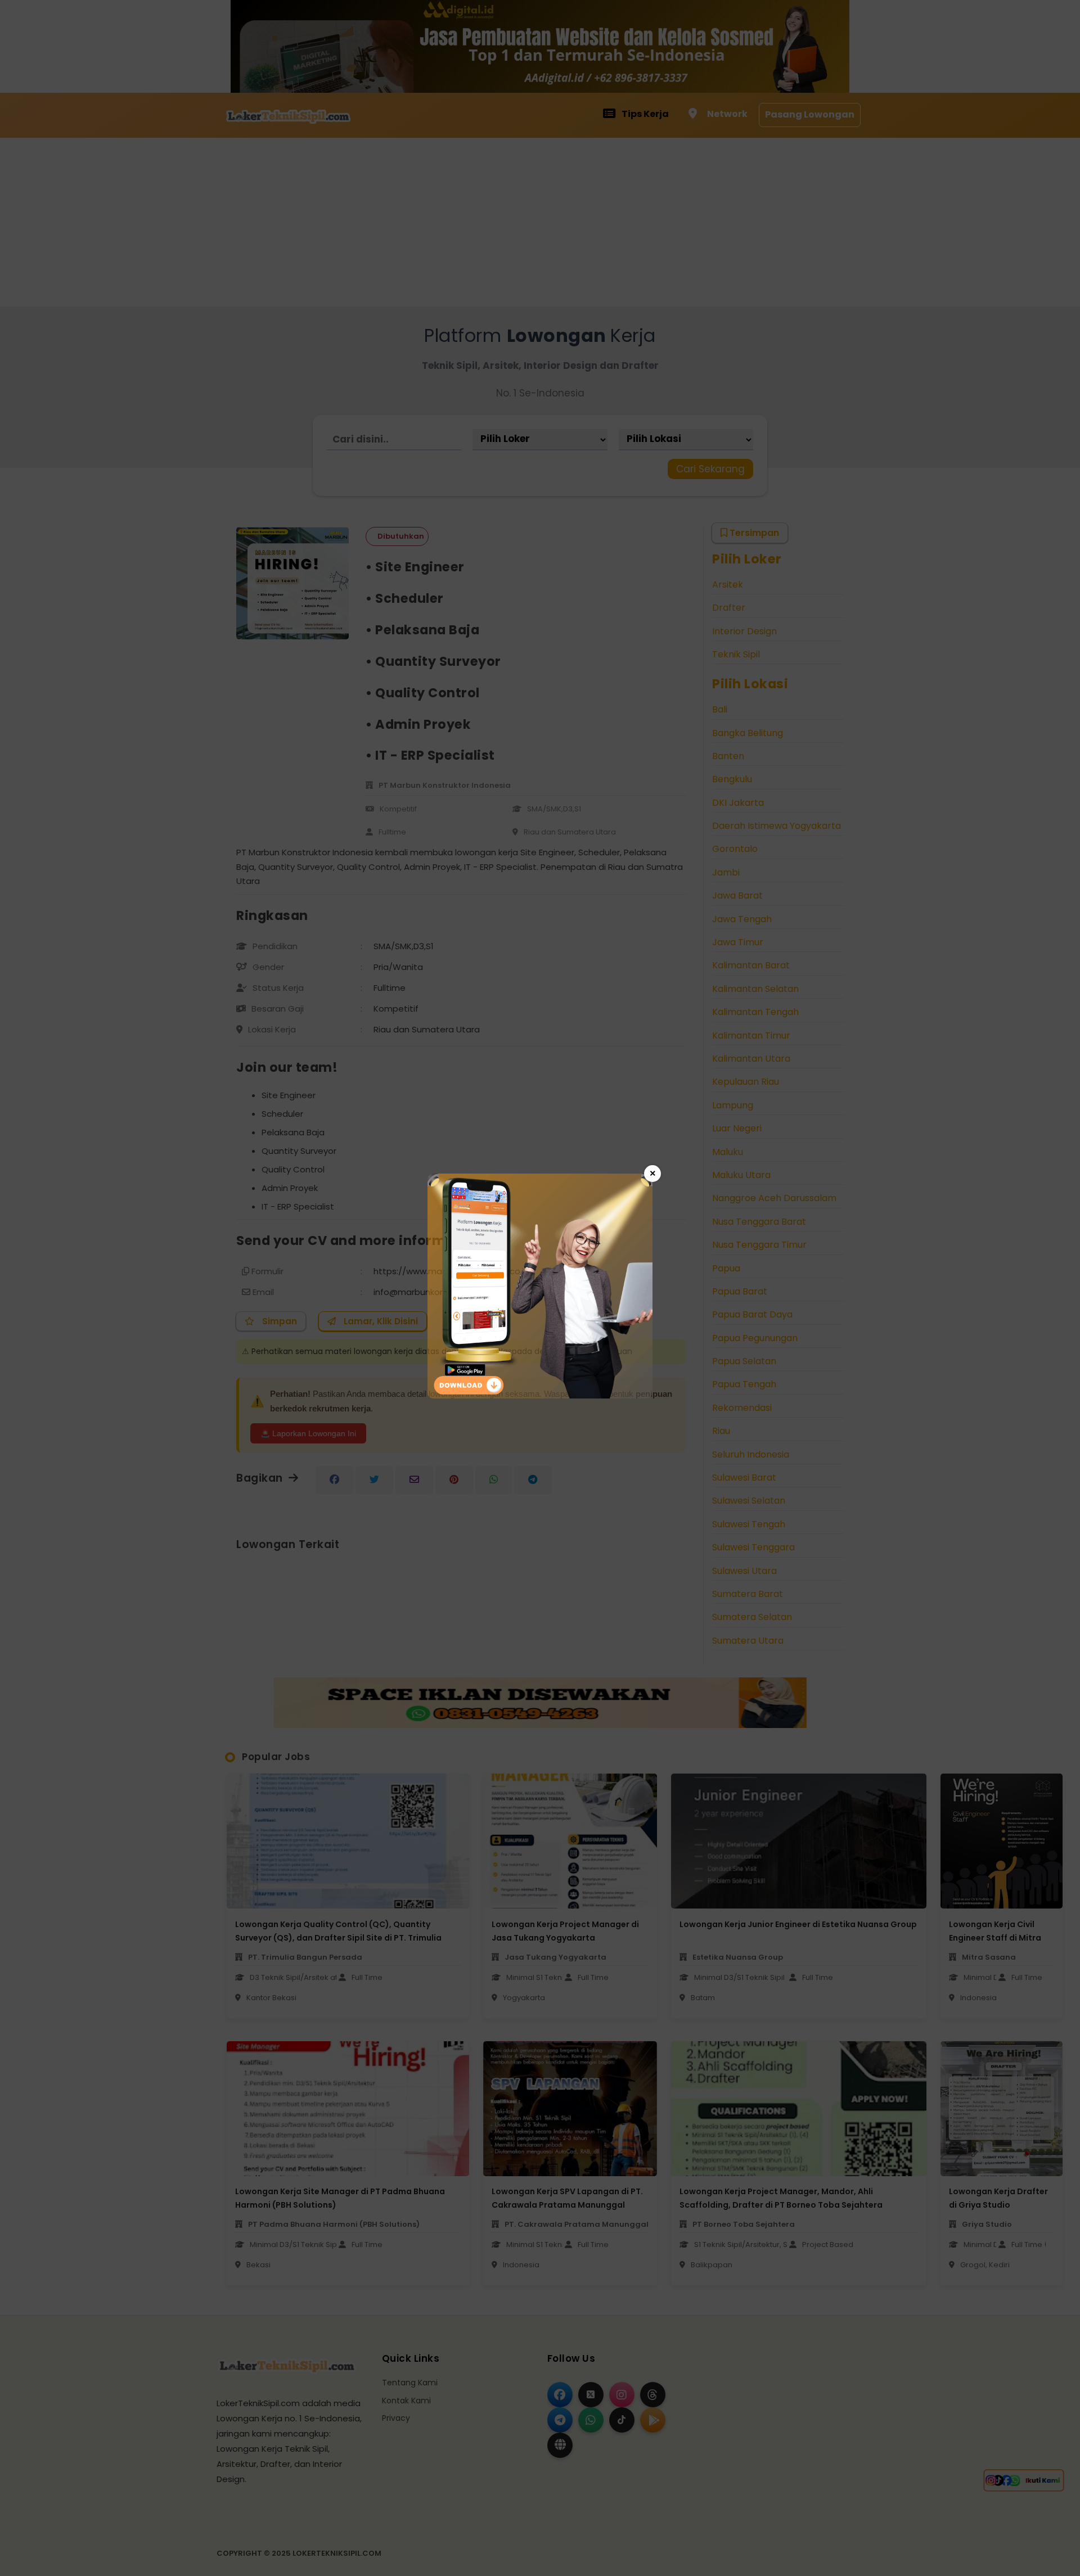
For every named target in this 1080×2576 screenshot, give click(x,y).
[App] (540, 1395)
